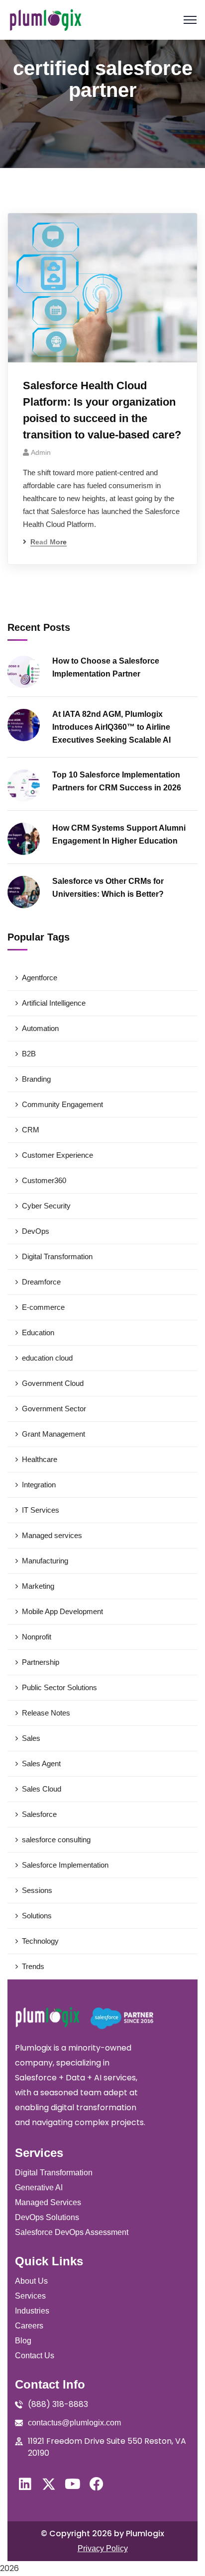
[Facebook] (97, 2484)
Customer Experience (57, 1155)
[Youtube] (73, 2484)
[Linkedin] (25, 2484)
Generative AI (39, 2188)
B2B (29, 1054)
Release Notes (46, 1713)
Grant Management (53, 1434)
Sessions (37, 1890)
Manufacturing (45, 1561)
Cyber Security (46, 1206)
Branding (36, 1079)
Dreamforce (41, 1282)
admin (41, 452)
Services (30, 2296)
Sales (31, 1738)
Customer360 (44, 1180)
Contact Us (35, 2356)
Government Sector (54, 1409)
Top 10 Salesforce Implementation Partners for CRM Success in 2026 (117, 781)
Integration (39, 1485)
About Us (31, 2281)
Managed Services (48, 2202)
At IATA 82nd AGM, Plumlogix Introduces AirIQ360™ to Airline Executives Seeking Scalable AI (111, 727)
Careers (29, 2326)
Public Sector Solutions (59, 1687)
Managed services (52, 1535)
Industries (32, 2311)
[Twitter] (49, 2484)
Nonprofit (37, 1637)
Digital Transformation (57, 1256)
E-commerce (43, 1307)
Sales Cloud (42, 1789)
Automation (40, 1028)
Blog (23, 2341)
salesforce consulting (56, 1840)
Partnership (41, 1662)
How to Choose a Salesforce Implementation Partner (106, 667)
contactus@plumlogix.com (74, 2423)
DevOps (36, 1231)
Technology (40, 1941)
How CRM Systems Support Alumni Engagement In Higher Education (119, 834)
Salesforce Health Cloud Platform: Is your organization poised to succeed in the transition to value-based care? (102, 410)
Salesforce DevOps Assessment (72, 2232)
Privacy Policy (103, 2548)
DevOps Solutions (47, 2217)
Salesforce (39, 1814)
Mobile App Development (62, 1611)
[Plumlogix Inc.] (46, 20)
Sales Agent (41, 1763)
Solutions (37, 1916)
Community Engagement (62, 1104)
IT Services (41, 1510)
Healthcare (40, 1459)
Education (38, 1332)
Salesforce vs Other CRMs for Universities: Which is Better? (108, 888)
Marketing (38, 1586)
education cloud (47, 1358)
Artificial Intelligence (54, 1003)
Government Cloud (53, 1383)
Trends (33, 1966)
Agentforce (40, 978)
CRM (31, 1130)
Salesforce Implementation (65, 1865)
